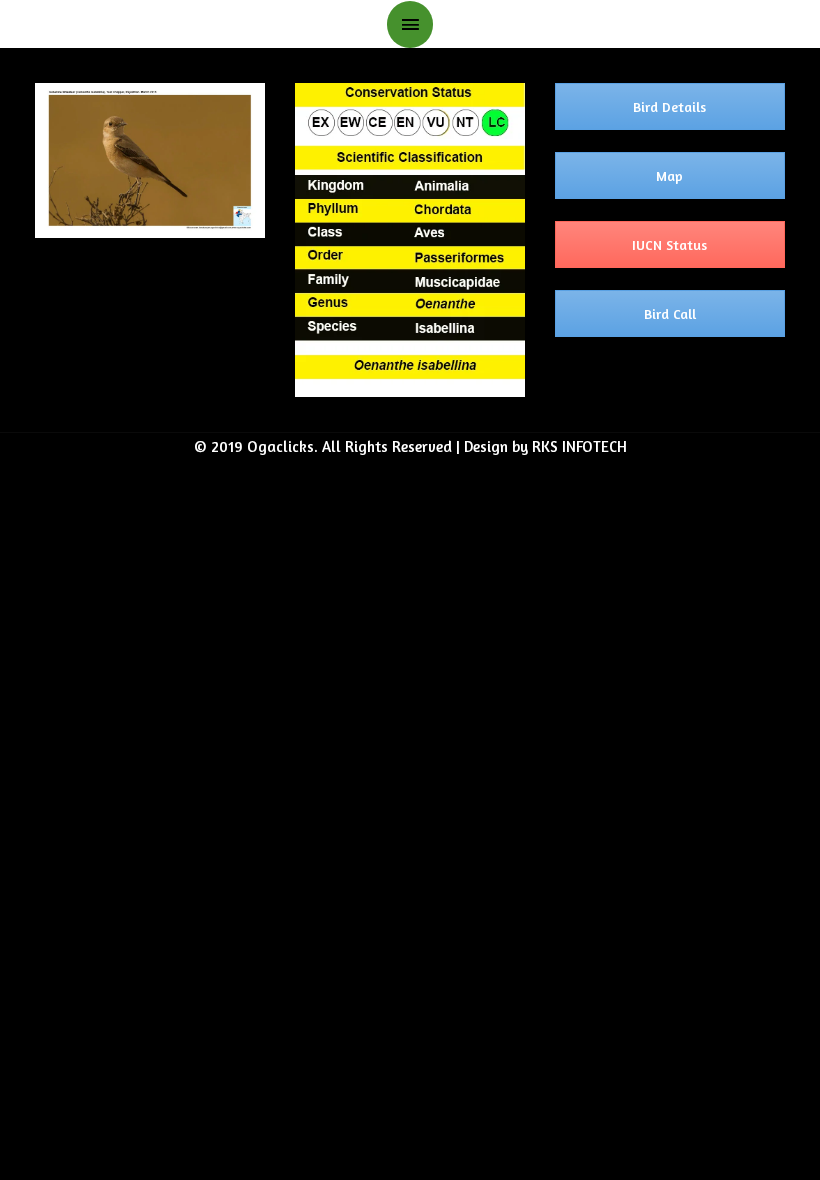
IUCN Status (669, 244)
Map (669, 175)
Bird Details (669, 106)
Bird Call (670, 313)
